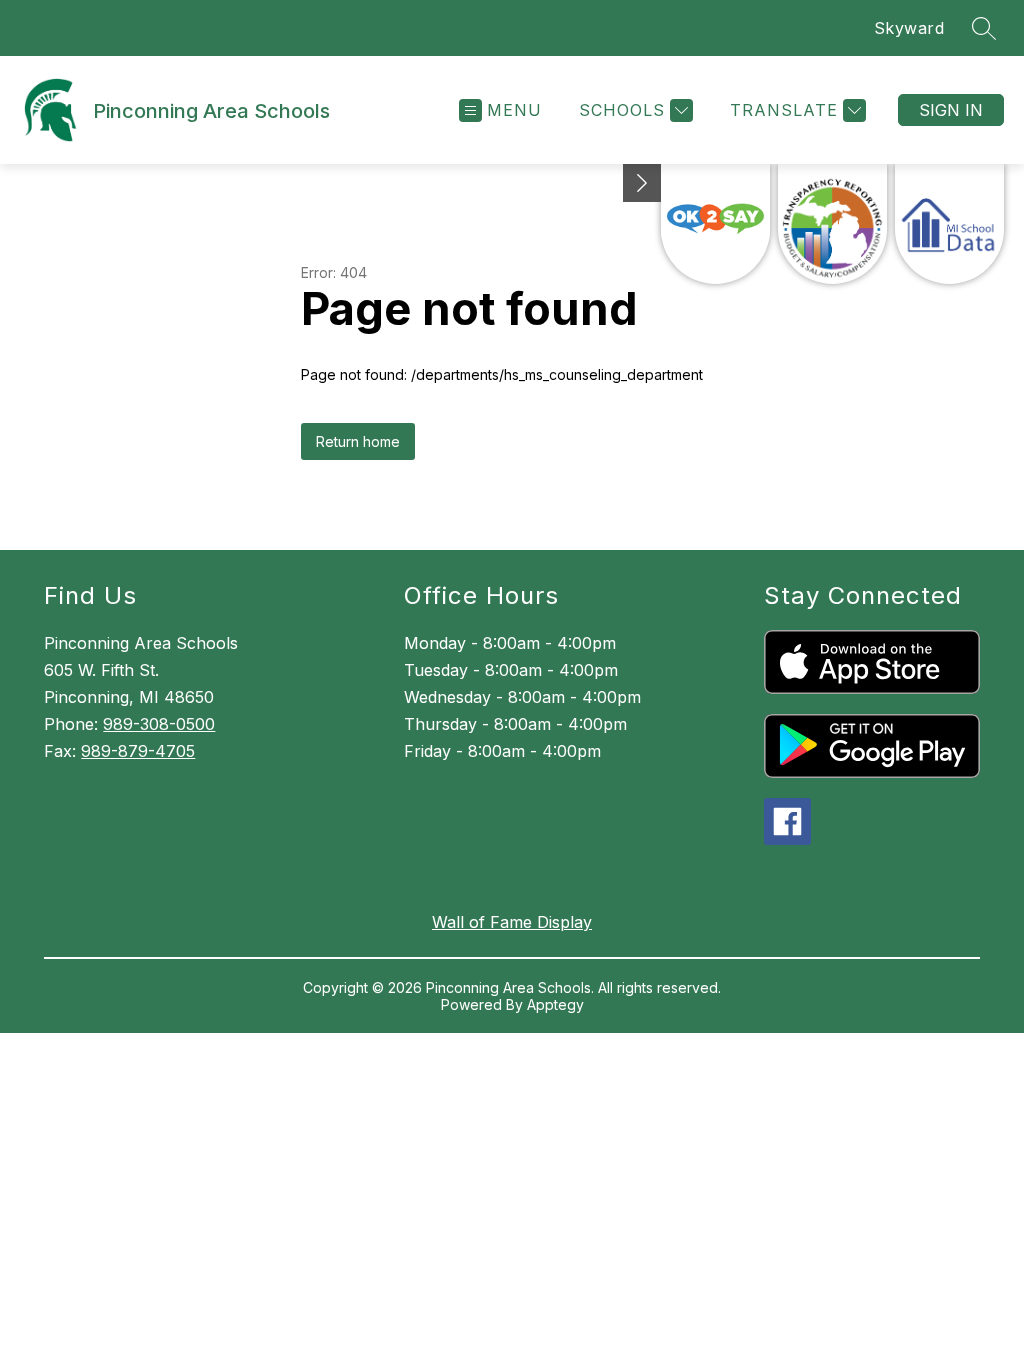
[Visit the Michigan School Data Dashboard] (949, 224)
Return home (358, 441)
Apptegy (555, 1004)
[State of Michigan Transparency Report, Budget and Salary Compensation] (832, 224)
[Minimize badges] (642, 183)
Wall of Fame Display (512, 922)
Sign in (951, 110)
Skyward (909, 28)
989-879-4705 (138, 751)
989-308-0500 (159, 724)
